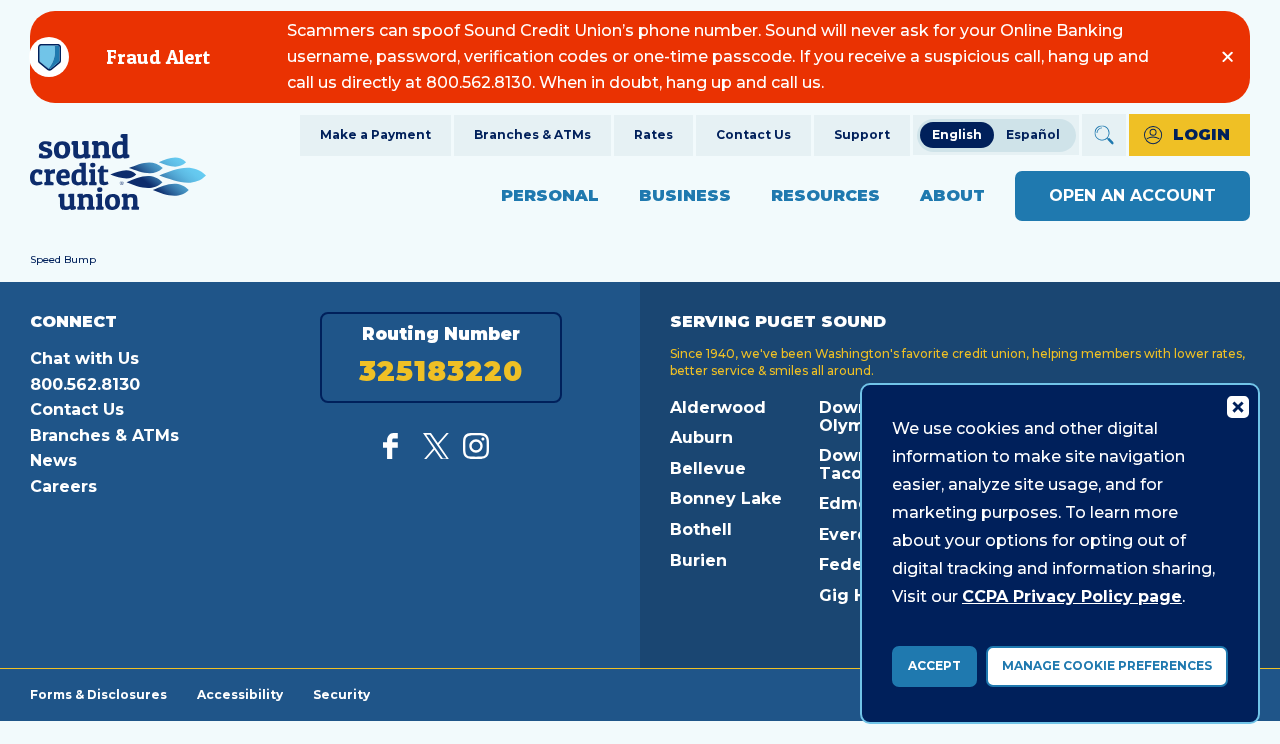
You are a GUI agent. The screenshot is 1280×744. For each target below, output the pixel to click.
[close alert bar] (1227, 56)
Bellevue (708, 468)
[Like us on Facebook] (396, 453)
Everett (850, 534)
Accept (934, 665)
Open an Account (1132, 195)
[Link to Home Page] (118, 175)
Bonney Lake (726, 498)
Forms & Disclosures (98, 694)
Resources (825, 195)
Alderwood (718, 407)
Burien (698, 560)
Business (685, 195)
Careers (63, 486)
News (53, 460)
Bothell (701, 529)
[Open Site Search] (1104, 135)
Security (341, 694)
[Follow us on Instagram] (476, 453)
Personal (550, 195)
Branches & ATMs (532, 134)
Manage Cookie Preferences (1107, 665)
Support (862, 134)
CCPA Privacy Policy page (1072, 596)
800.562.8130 (85, 384)
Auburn (701, 437)
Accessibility (240, 694)
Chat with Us (84, 358)
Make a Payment (375, 134)
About (952, 195)
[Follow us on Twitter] (436, 453)
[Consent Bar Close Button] (1237, 406)
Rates (653, 134)
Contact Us (753, 134)
